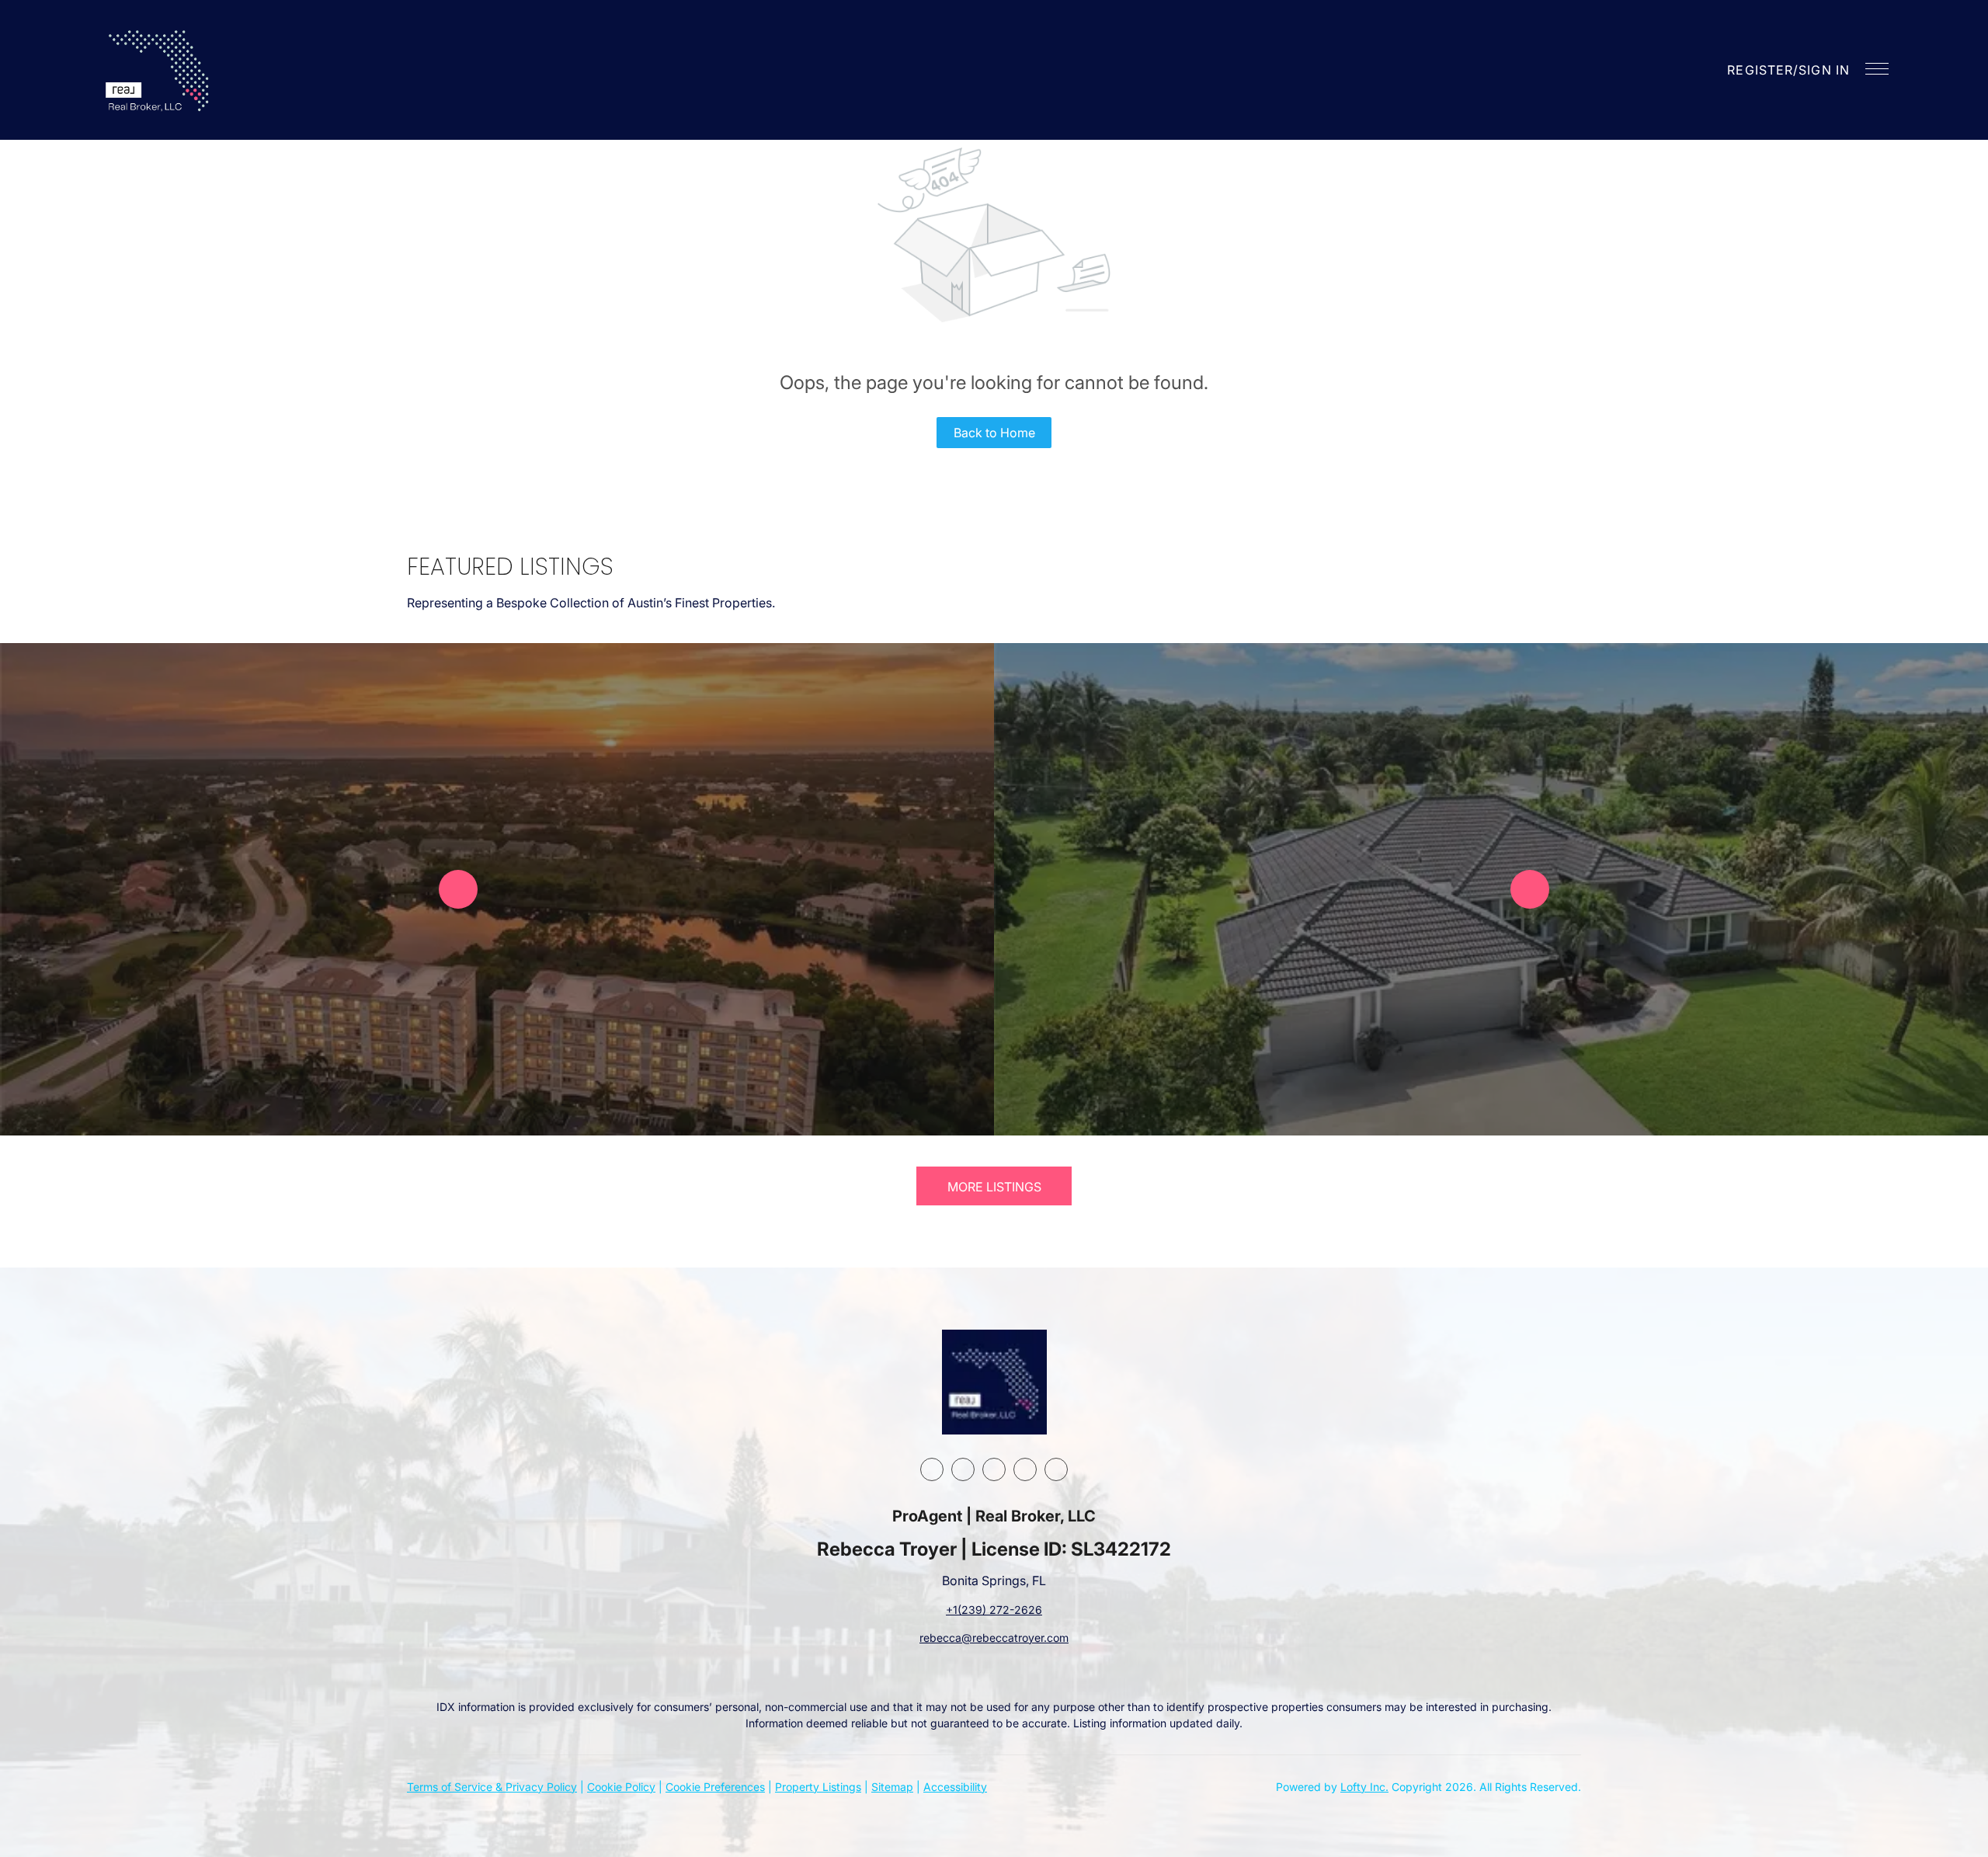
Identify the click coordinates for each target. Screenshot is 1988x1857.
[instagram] (994, 1469)
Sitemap (892, 1787)
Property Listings (818, 1787)
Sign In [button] (1824, 70)
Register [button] (1760, 70)
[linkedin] (963, 1469)
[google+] (1056, 1469)
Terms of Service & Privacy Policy (492, 1787)
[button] (159, 70)
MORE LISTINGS (994, 1187)
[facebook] (932, 1469)
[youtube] (1025, 1469)
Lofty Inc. (1364, 1787)
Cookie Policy (621, 1787)
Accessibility (955, 1787)
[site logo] (994, 1382)
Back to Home (994, 433)
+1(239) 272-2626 (994, 1610)
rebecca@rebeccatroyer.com (994, 1638)
